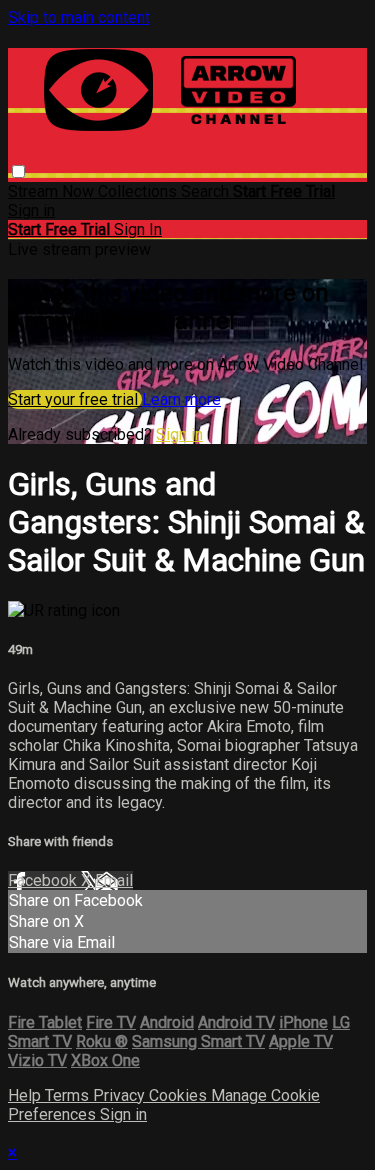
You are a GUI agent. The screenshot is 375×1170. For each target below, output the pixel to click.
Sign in (31, 210)
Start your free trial (75, 399)
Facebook (44, 880)
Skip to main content (79, 17)
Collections (139, 191)
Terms (69, 1095)
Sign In (138, 229)
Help (26, 1095)
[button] (18, 171)
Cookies (180, 1095)
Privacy (121, 1095)
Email (114, 880)
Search (207, 191)
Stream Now (53, 191)
